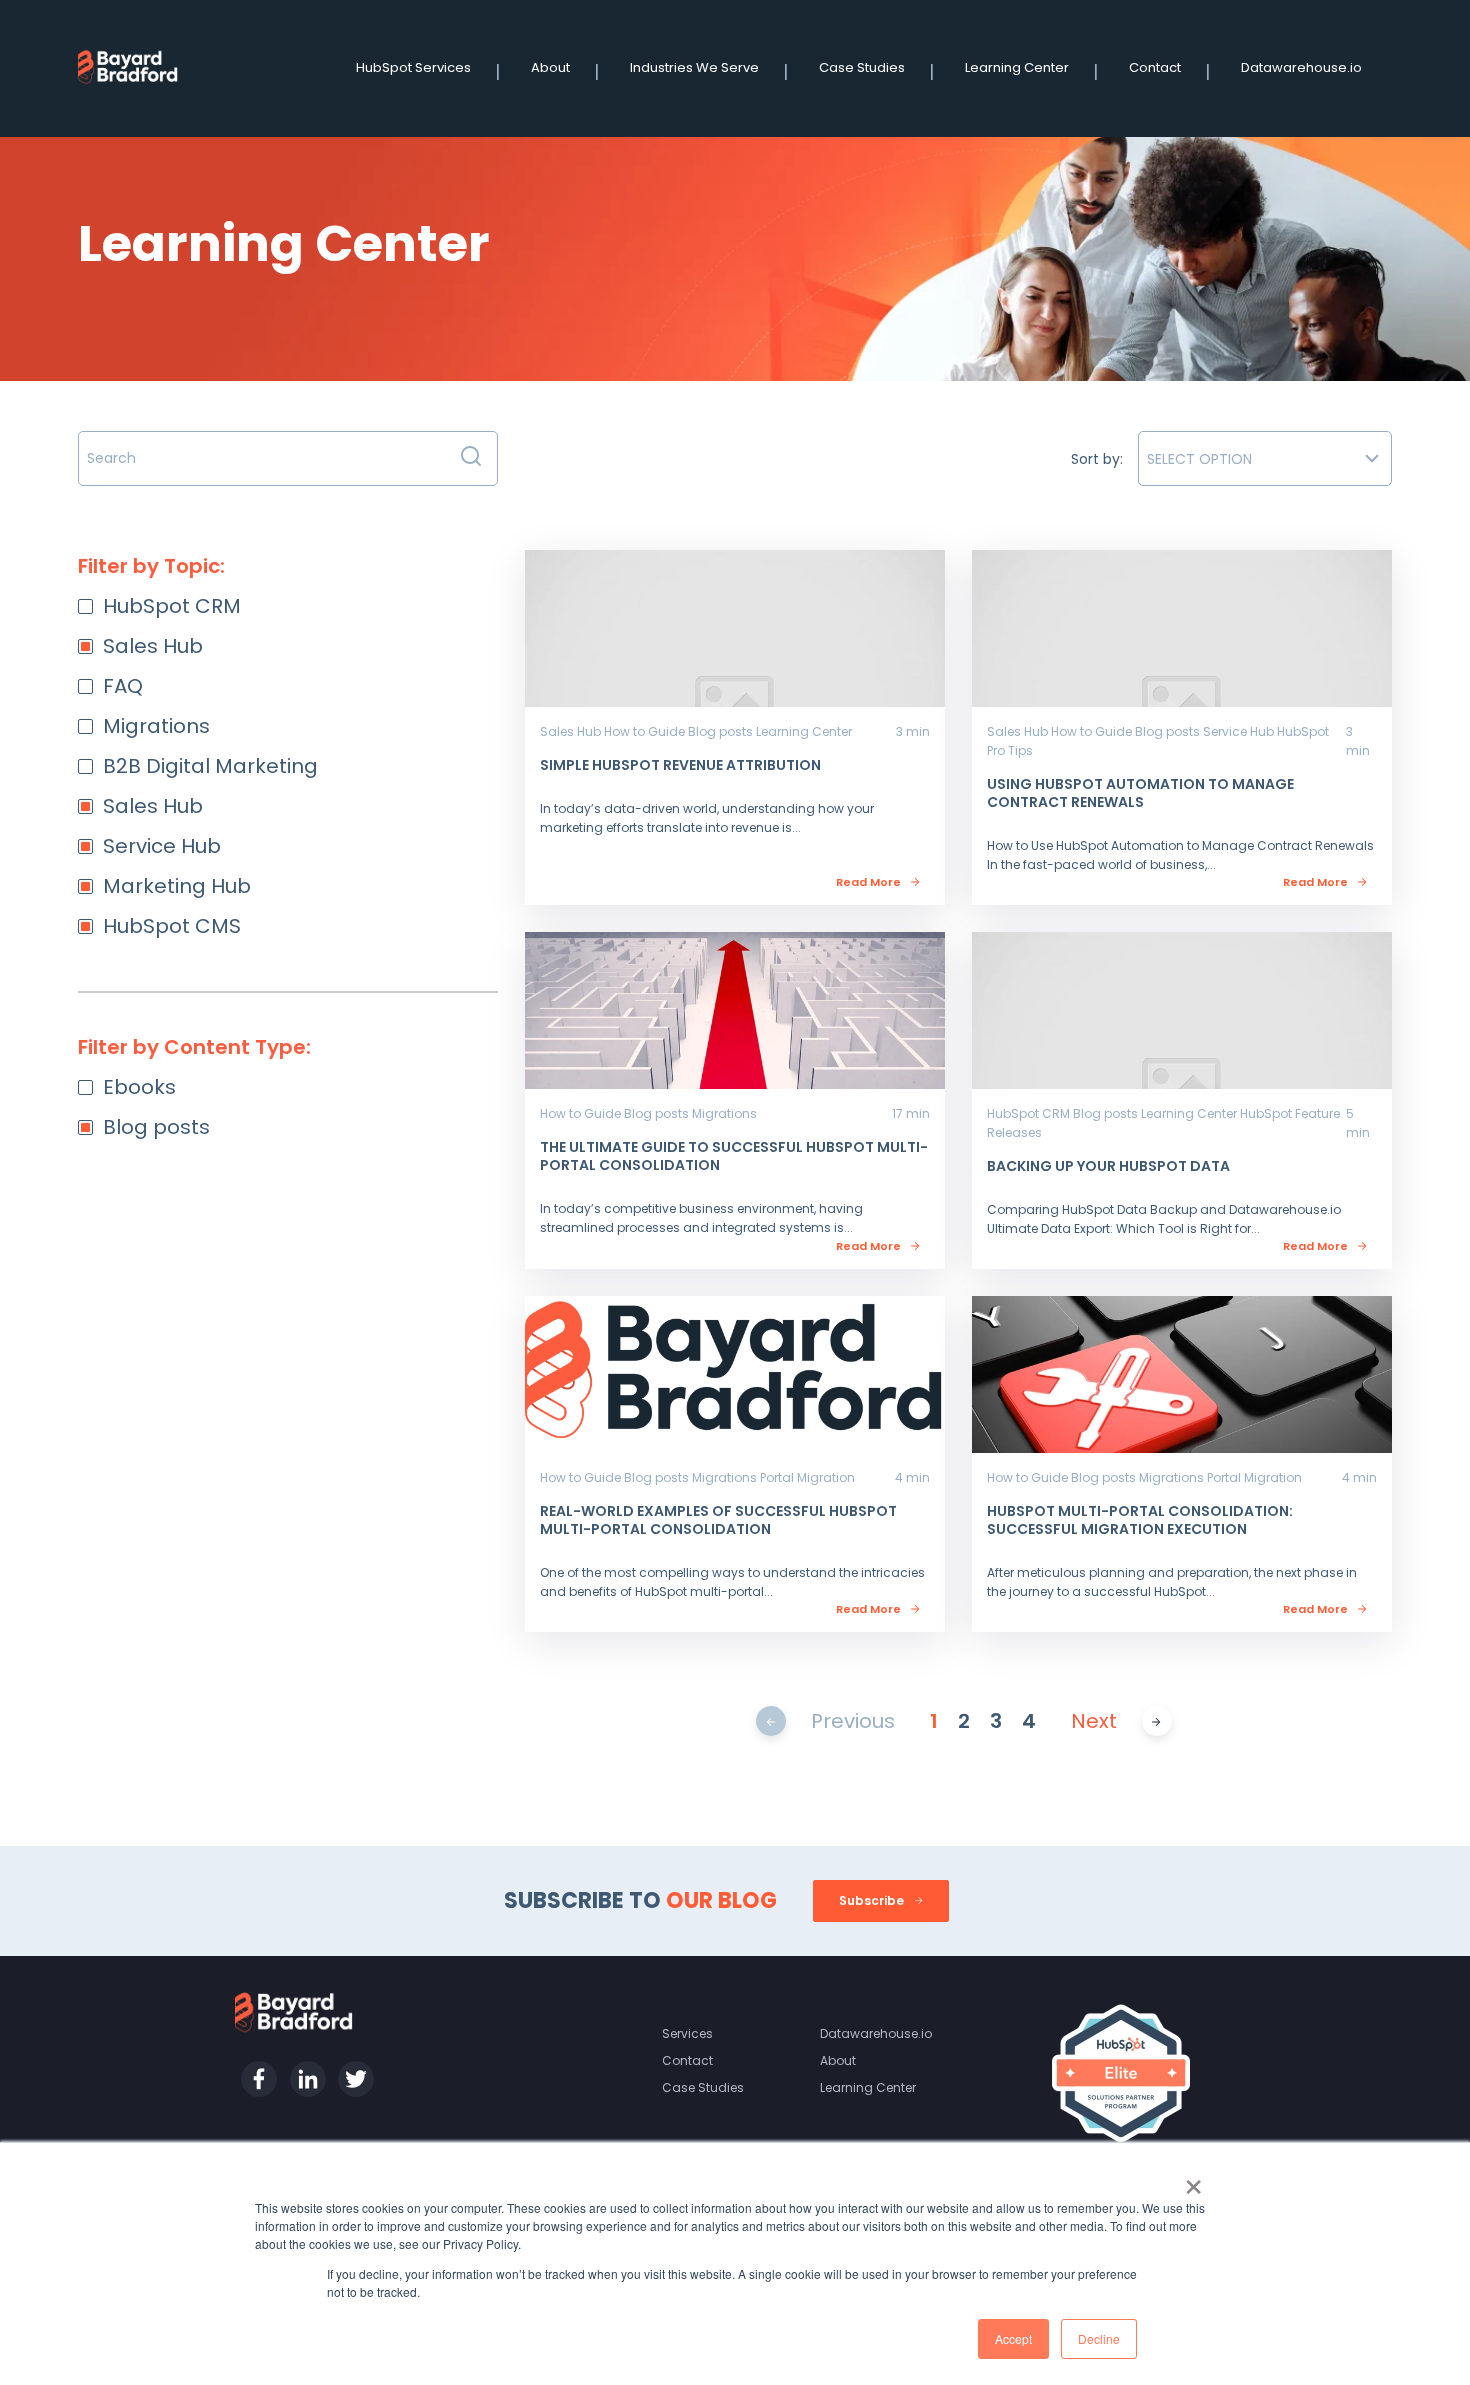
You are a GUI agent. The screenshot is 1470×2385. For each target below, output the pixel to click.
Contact (1155, 67)
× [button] (1193, 2180)
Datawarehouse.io (1301, 67)
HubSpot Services (413, 67)
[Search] (471, 458)
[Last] (1156, 1720)
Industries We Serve (694, 67)
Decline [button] (1099, 2338)
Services (687, 2033)
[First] (770, 1720)
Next (1094, 1721)
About (550, 67)
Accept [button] (1013, 2338)
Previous (853, 1721)
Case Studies (862, 67)
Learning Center (1017, 67)
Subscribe (873, 1900)
